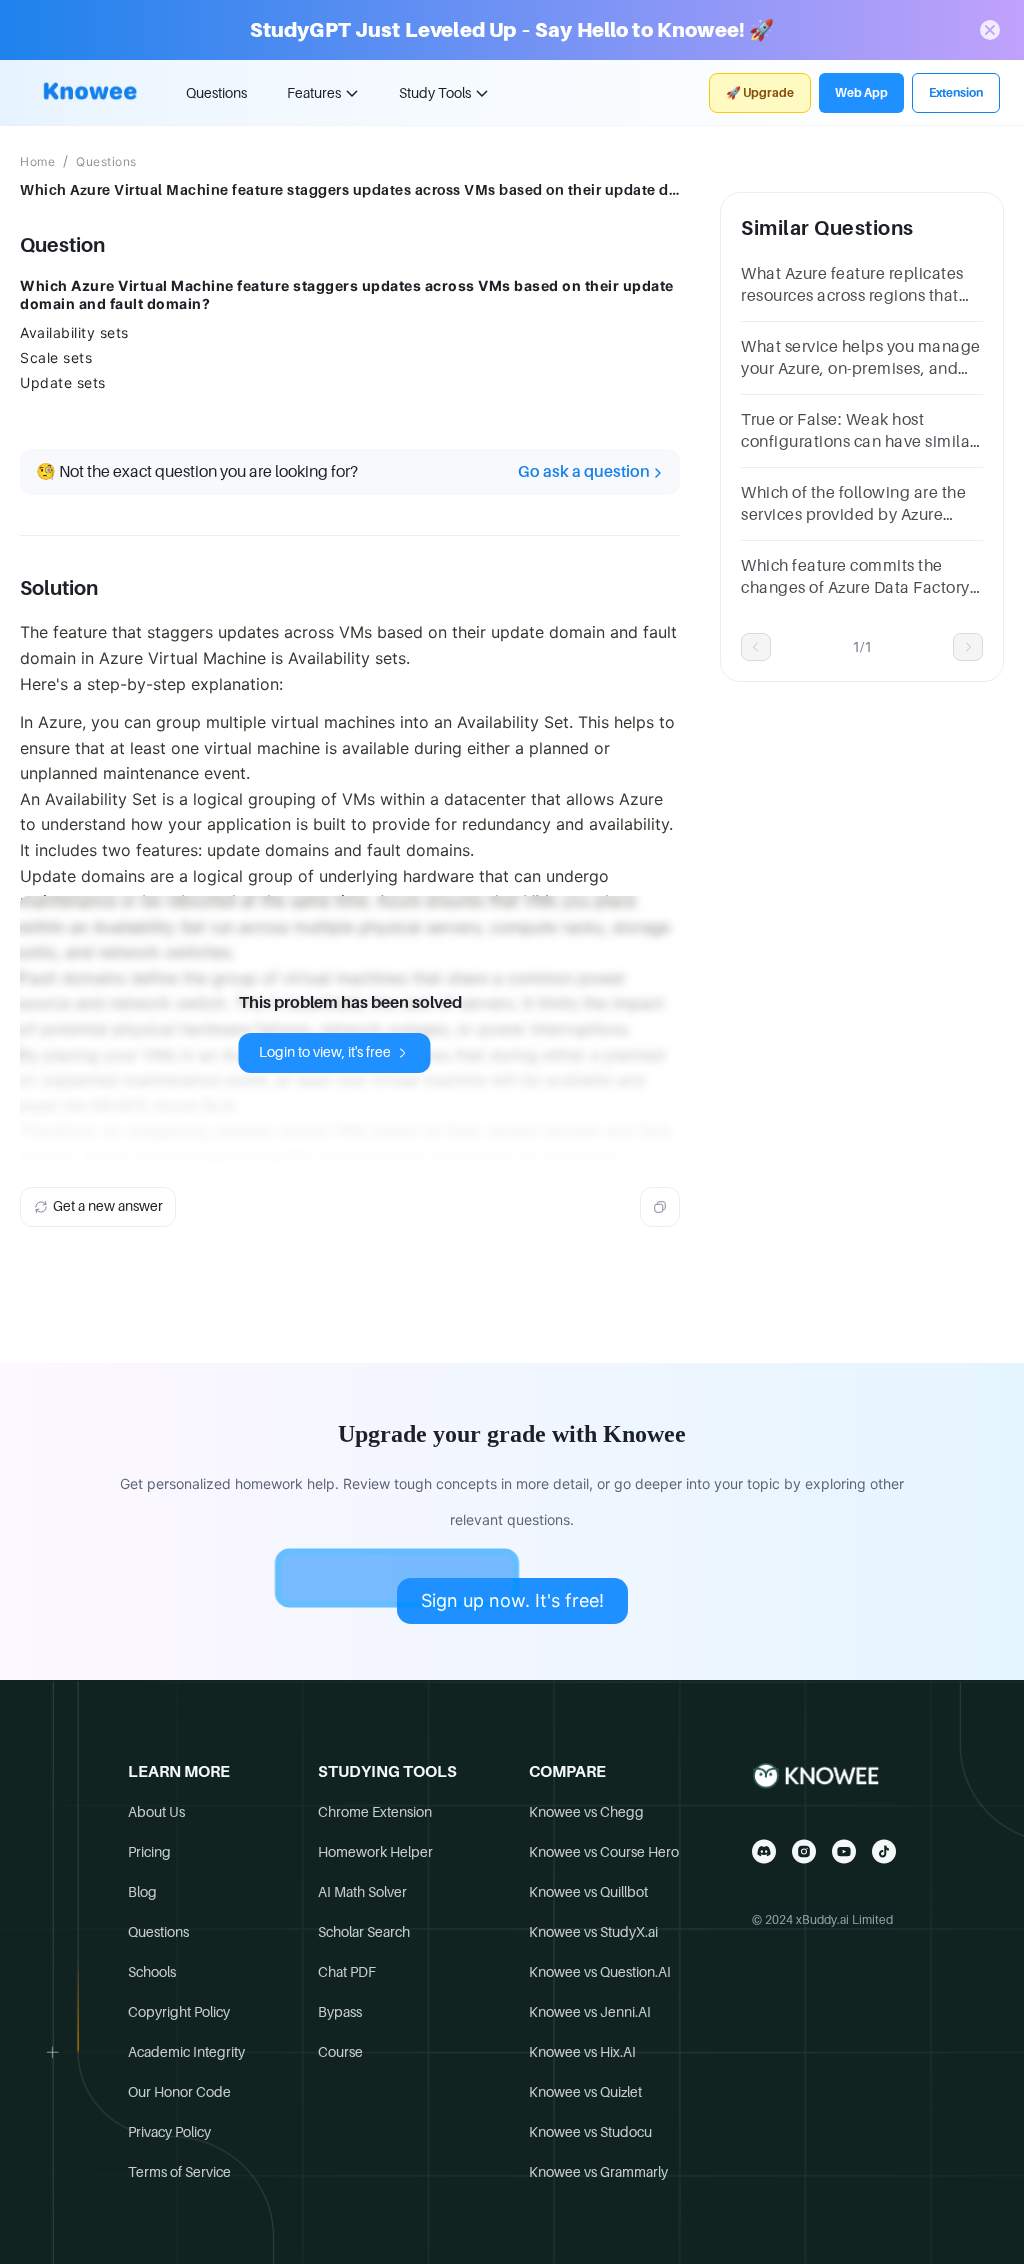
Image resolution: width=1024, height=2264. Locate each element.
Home (37, 162)
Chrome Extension (375, 1812)
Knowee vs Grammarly (598, 2172)
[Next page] (968, 647)
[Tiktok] (884, 1851)
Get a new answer (108, 1206)
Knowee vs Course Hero (604, 1852)
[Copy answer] (660, 1207)
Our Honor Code (179, 2092)
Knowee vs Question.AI (600, 1972)
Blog (142, 1892)
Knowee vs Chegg (586, 1812)
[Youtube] (844, 1851)
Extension (956, 93)
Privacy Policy (169, 2132)
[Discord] (764, 1851)
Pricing (149, 1852)
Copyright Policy (179, 2012)
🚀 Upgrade (760, 93)
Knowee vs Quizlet (585, 2092)
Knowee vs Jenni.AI (590, 2012)
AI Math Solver (362, 1892)
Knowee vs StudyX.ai (593, 1932)
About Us (156, 1812)
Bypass (340, 2012)
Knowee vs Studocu (590, 2132)
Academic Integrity (186, 2052)
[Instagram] (804, 1851)
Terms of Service (179, 2172)
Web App (861, 93)
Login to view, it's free (325, 1052)
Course (340, 2052)
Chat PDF (347, 1972)
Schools (152, 1972)
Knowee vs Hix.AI (582, 2052)
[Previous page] (756, 647)
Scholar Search (364, 1932)
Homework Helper (375, 1852)
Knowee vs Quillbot (588, 1892)
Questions (216, 93)
